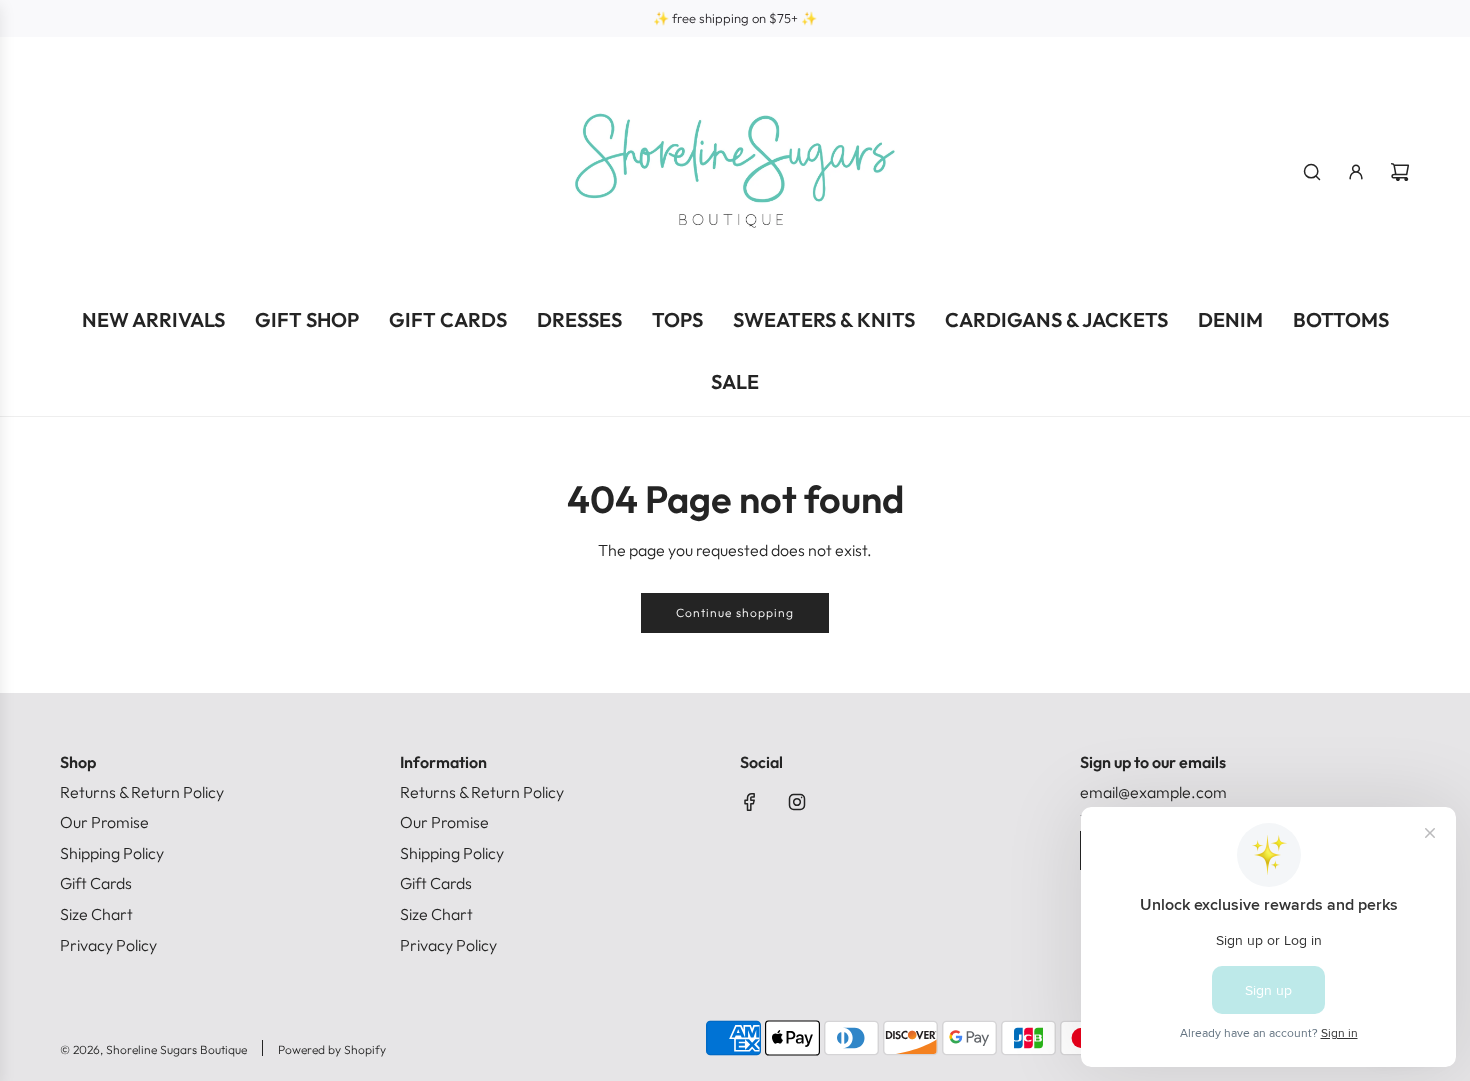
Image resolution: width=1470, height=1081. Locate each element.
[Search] (1312, 172)
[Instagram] (797, 802)
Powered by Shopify (332, 1049)
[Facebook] (750, 802)
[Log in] (1356, 172)
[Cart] (1400, 172)
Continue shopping (735, 612)
